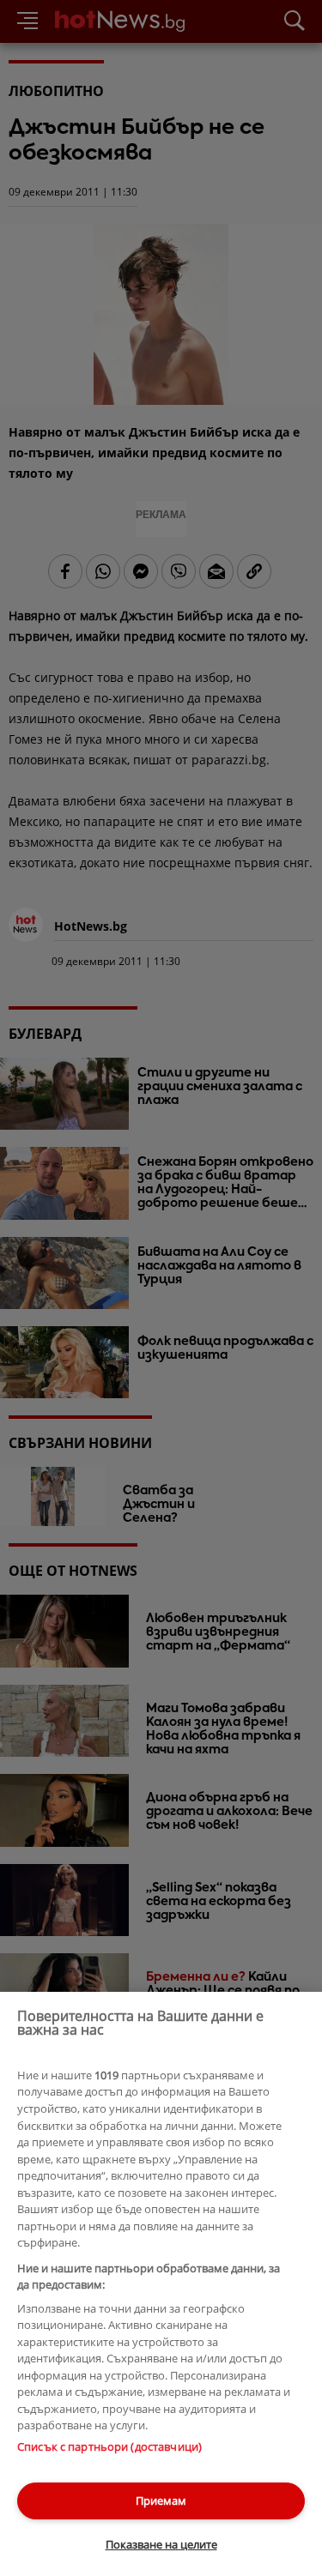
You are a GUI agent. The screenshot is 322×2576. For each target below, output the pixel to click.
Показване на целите (161, 2544)
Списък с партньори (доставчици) (109, 2446)
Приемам (161, 2501)
